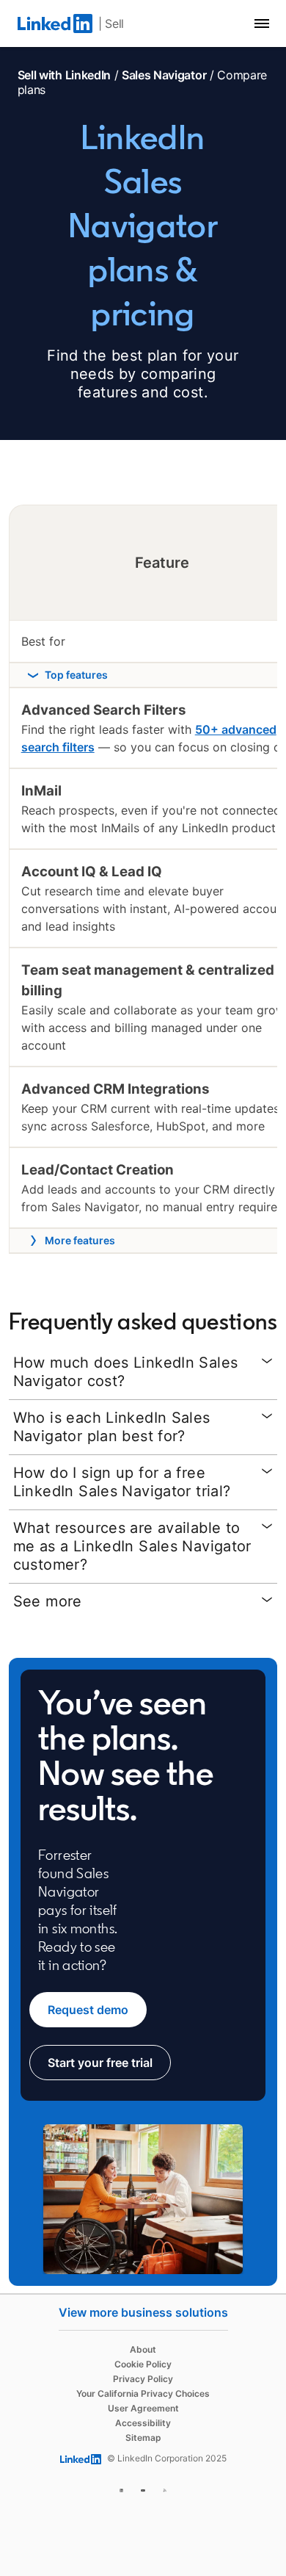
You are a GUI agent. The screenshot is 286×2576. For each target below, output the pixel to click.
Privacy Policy (143, 2379)
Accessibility (143, 2423)
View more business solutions (143, 2312)
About (143, 2349)
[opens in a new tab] (122, 2488)
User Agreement (143, 2408)
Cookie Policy (143, 2364)
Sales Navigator (164, 75)
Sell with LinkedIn (64, 75)
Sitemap (143, 2438)
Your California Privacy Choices (143, 2393)
